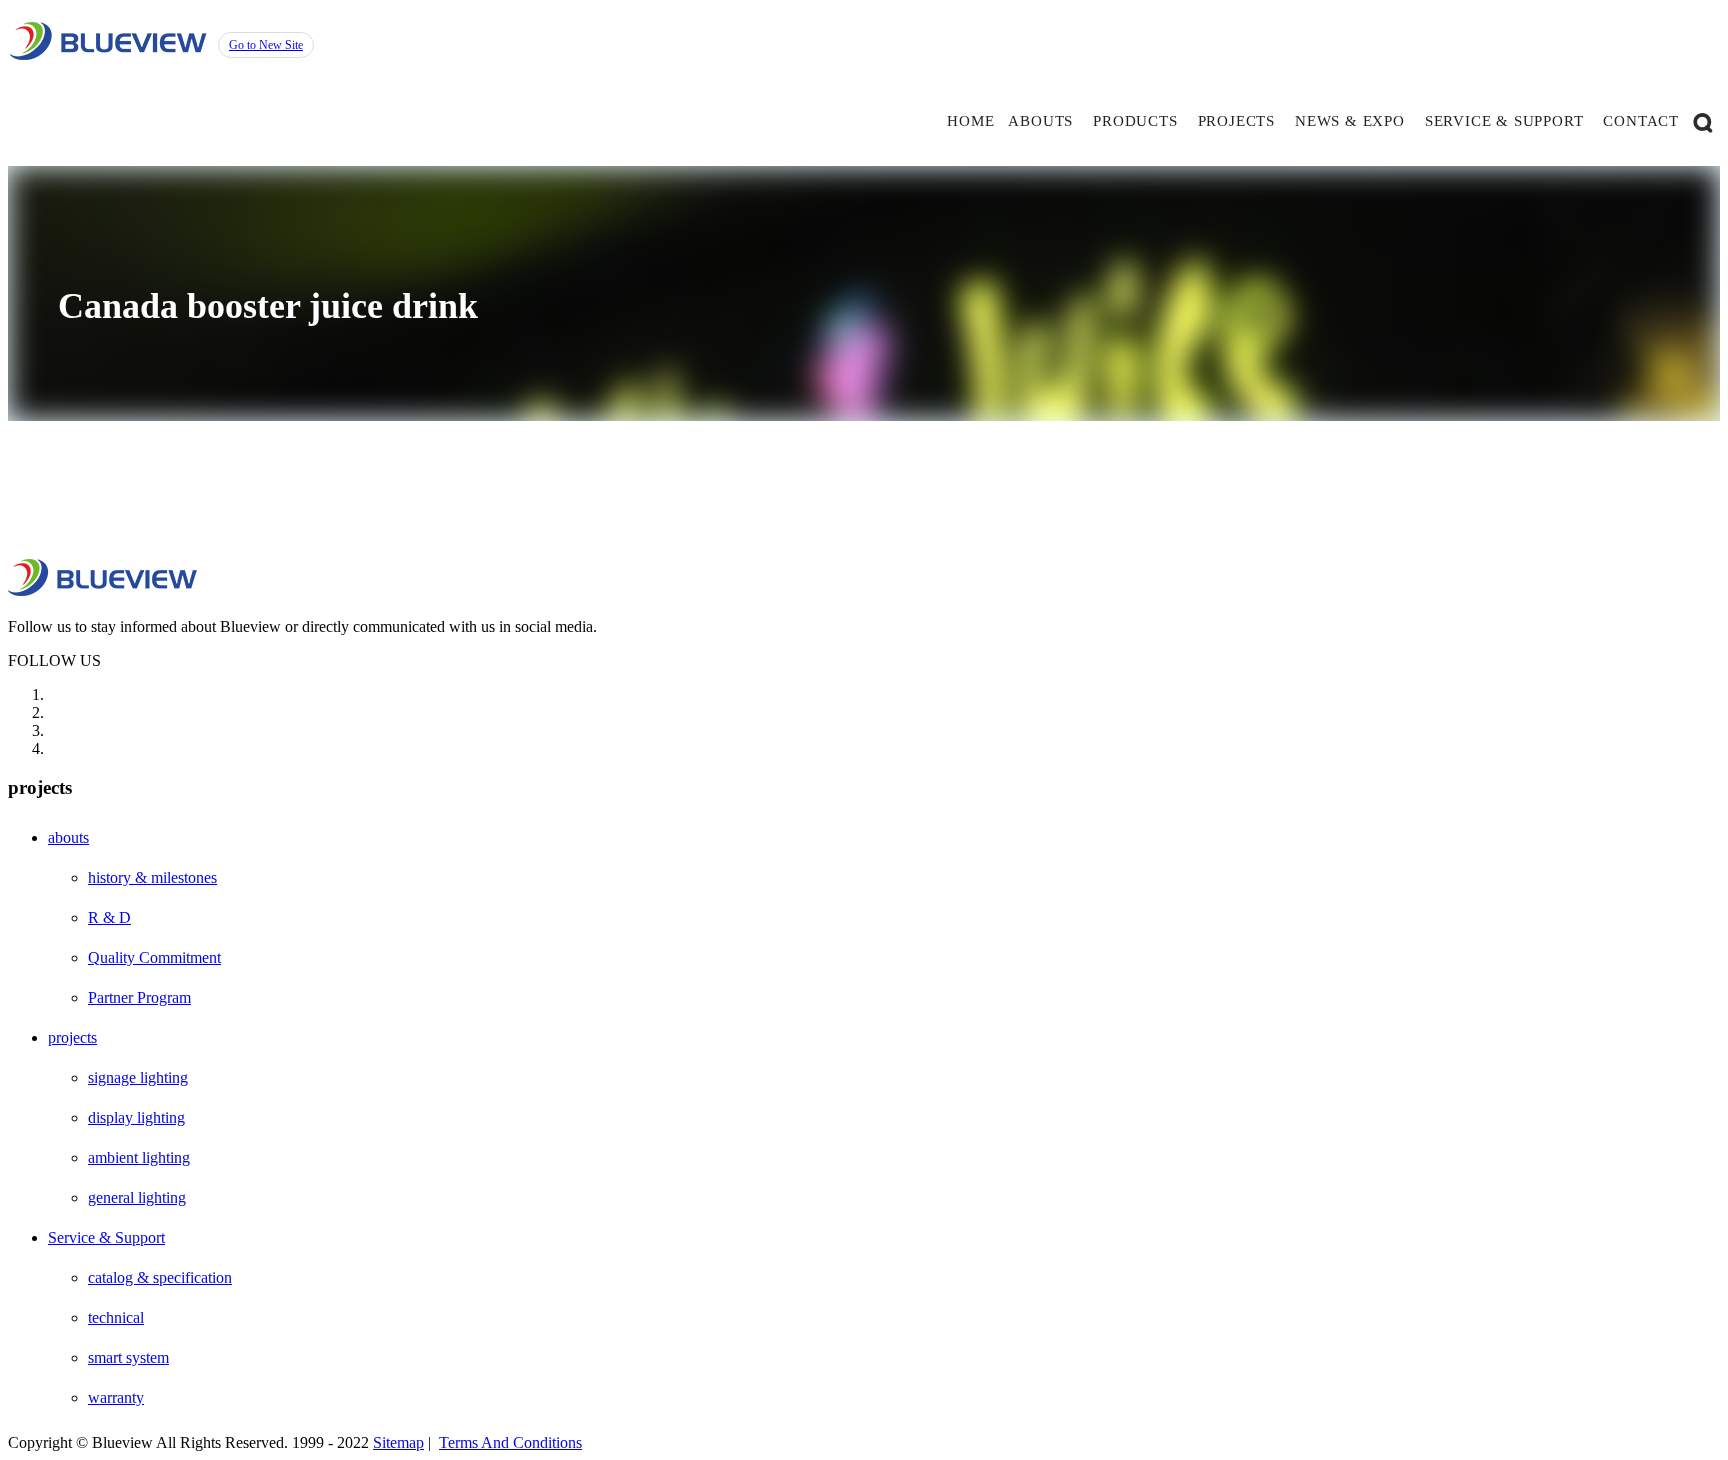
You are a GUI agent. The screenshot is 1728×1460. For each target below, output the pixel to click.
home (970, 121)
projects (1236, 121)
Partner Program (139, 997)
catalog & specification (160, 1277)
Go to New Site (266, 45)
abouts (1040, 121)
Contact (1641, 121)
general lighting (137, 1197)
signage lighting (138, 1077)
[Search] (1703, 121)
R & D (109, 917)
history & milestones (152, 877)
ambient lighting (139, 1157)
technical (116, 1317)
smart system (128, 1357)
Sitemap (398, 1442)
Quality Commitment (154, 957)
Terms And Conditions (510, 1442)
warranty (116, 1397)
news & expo (1350, 121)
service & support (1504, 121)
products (1135, 121)
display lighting (136, 1117)
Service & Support (106, 1237)
